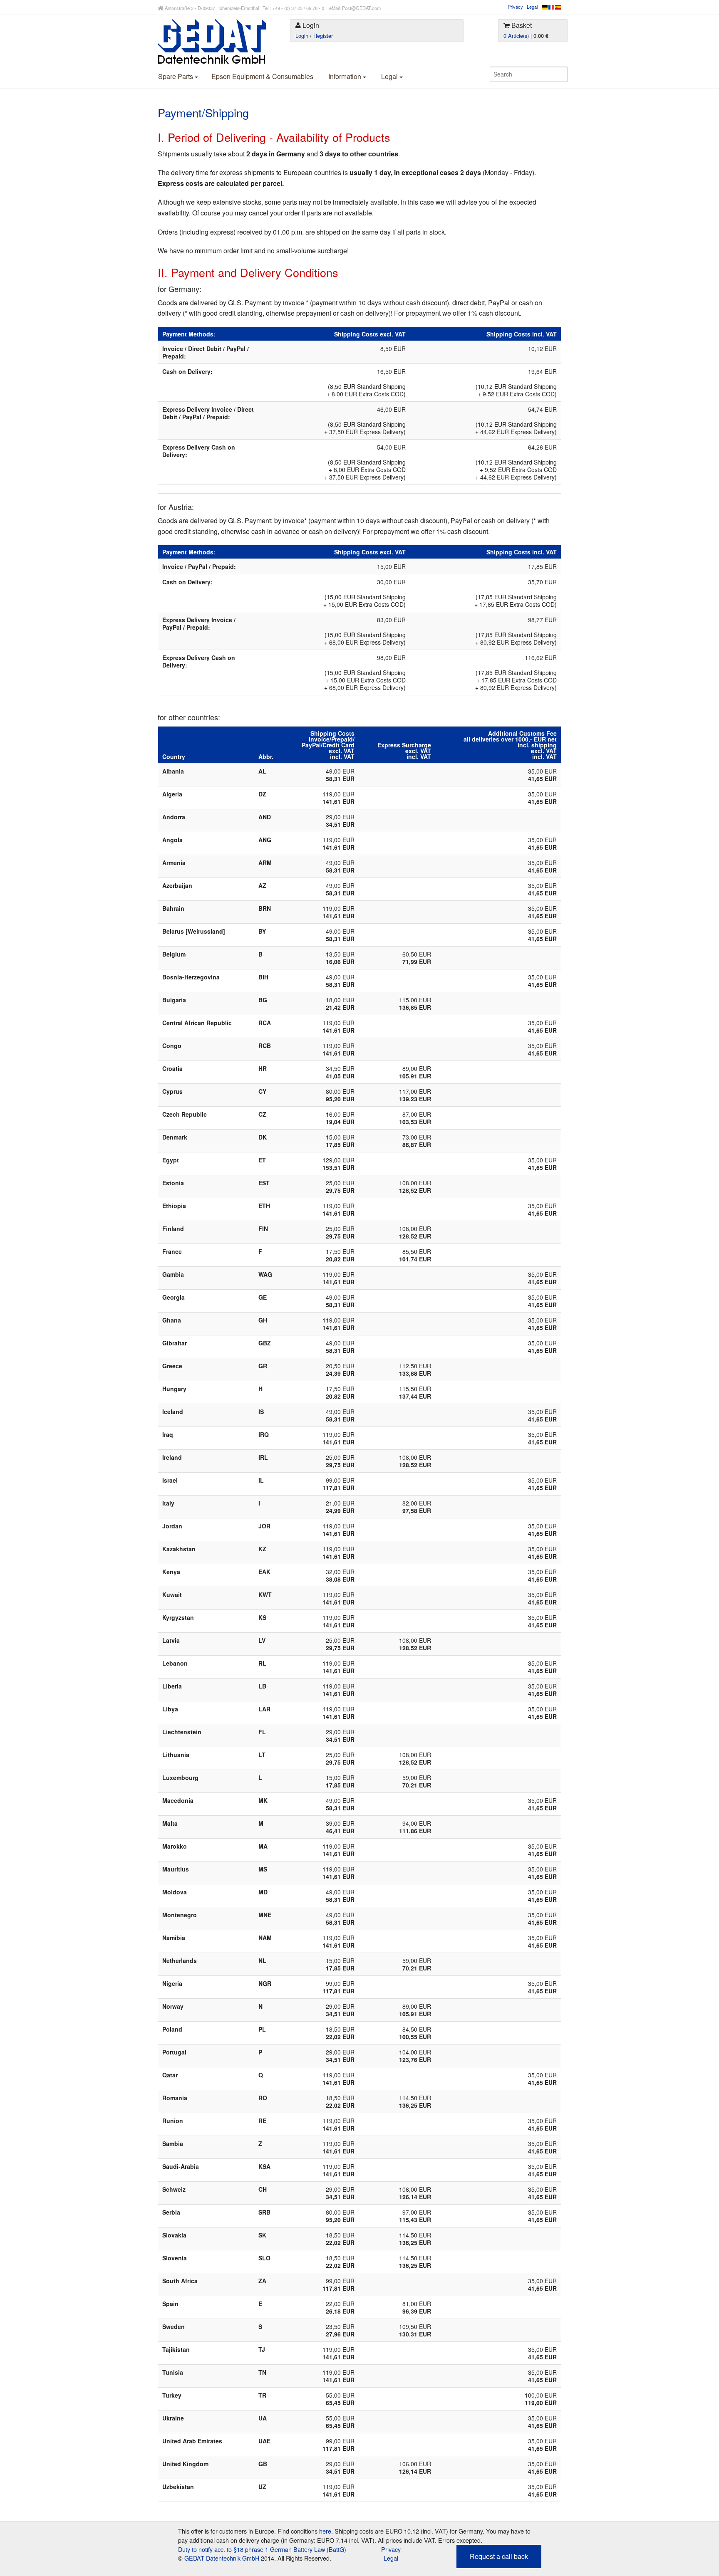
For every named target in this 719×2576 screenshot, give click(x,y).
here (325, 2531)
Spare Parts (176, 76)
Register (323, 36)
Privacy (515, 7)
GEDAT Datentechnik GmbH (222, 2558)
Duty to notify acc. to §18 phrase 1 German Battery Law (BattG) (262, 2549)
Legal (532, 7)
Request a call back (499, 2556)
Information (346, 76)
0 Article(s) (516, 36)
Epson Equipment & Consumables (262, 76)
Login (302, 36)
